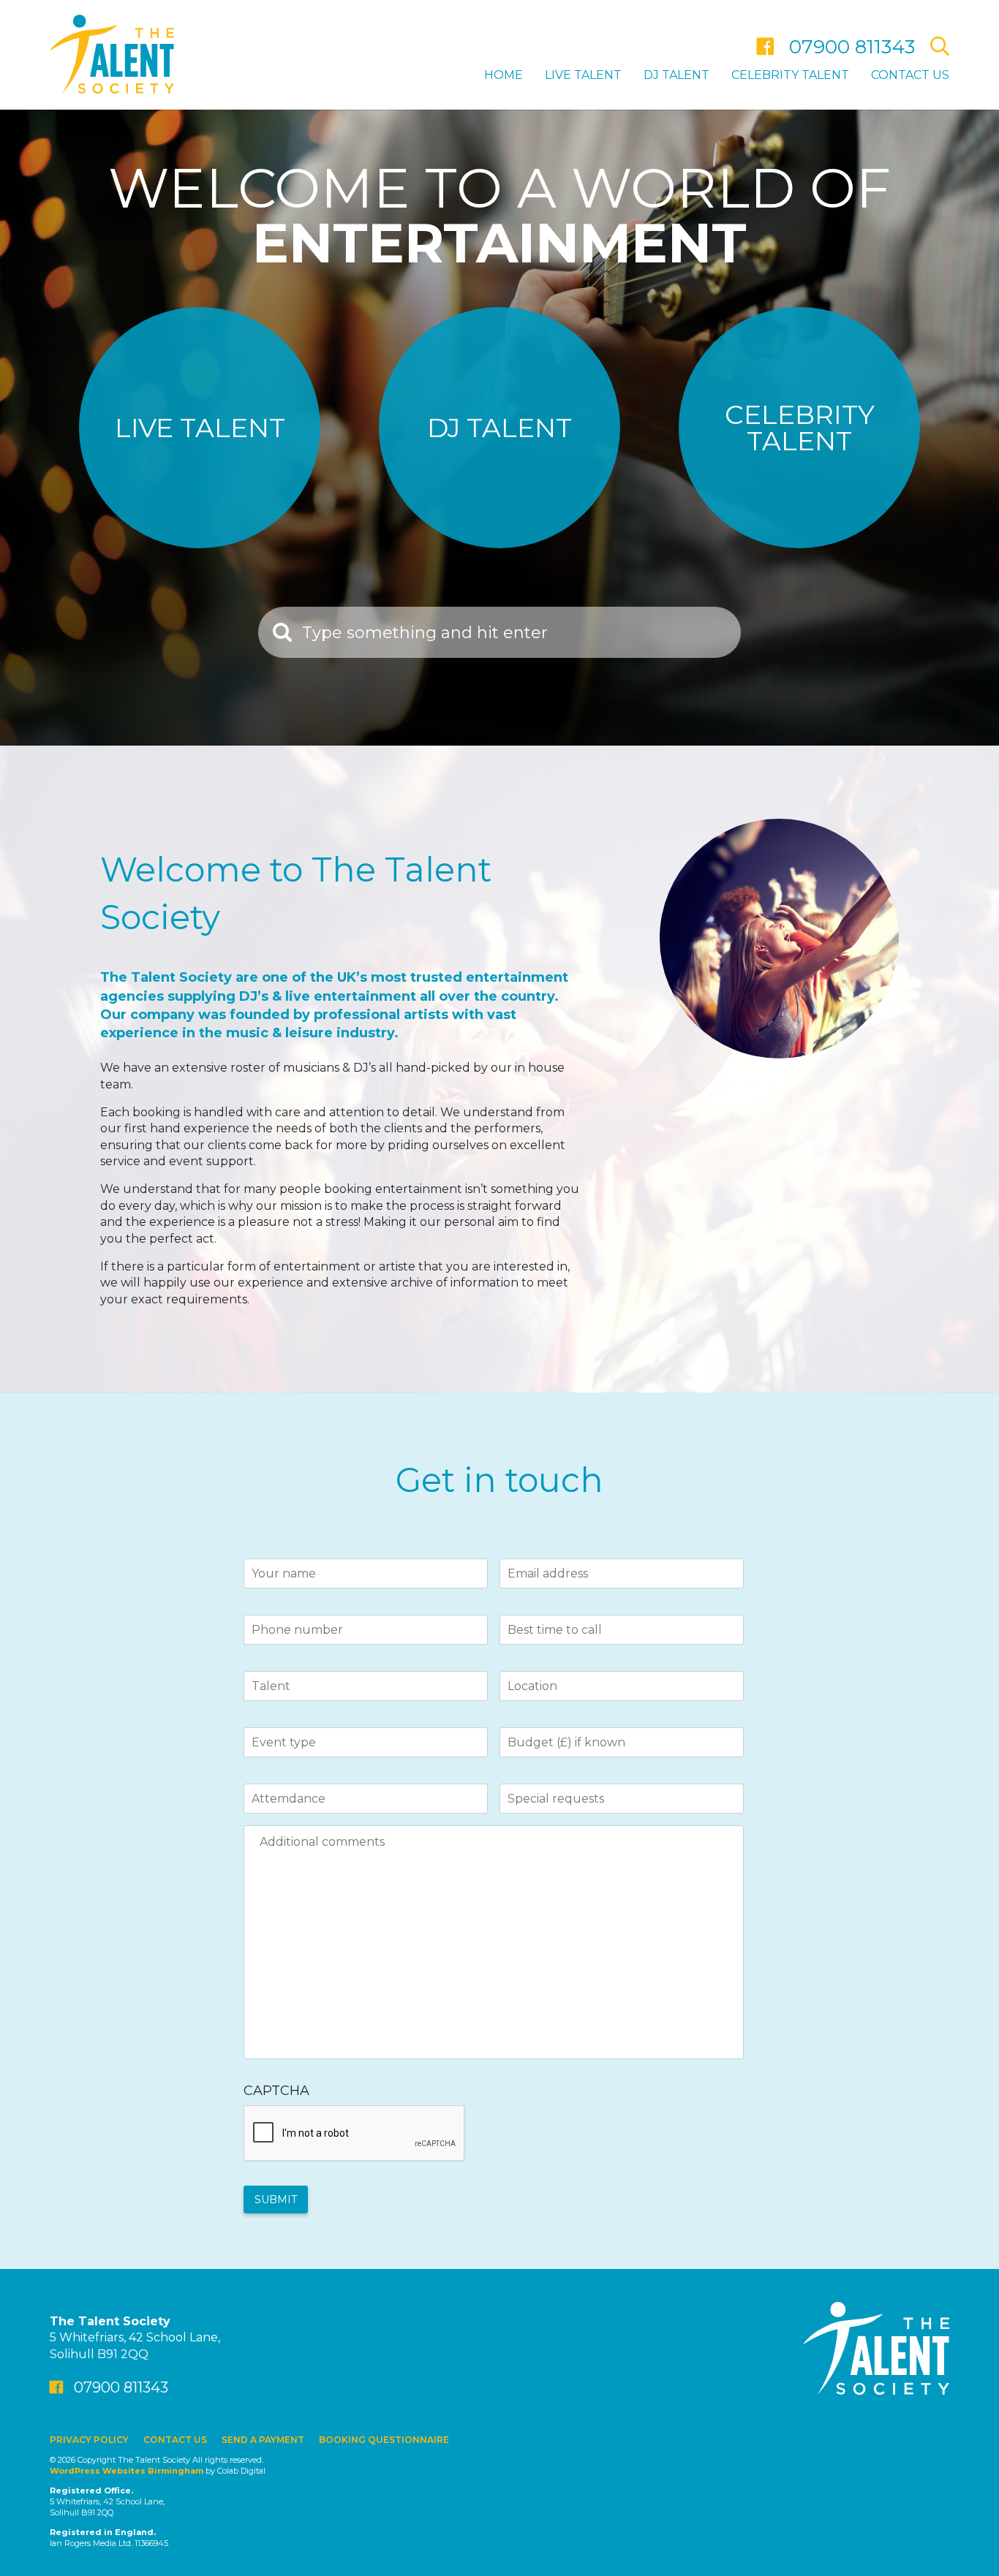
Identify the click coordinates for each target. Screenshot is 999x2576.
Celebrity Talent (790, 75)
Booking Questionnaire (384, 2440)
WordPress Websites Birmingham (127, 2471)
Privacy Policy (89, 2440)
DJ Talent (676, 75)
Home (504, 75)
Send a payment (263, 2440)
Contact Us (910, 75)
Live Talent (583, 75)
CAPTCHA (276, 2091)
